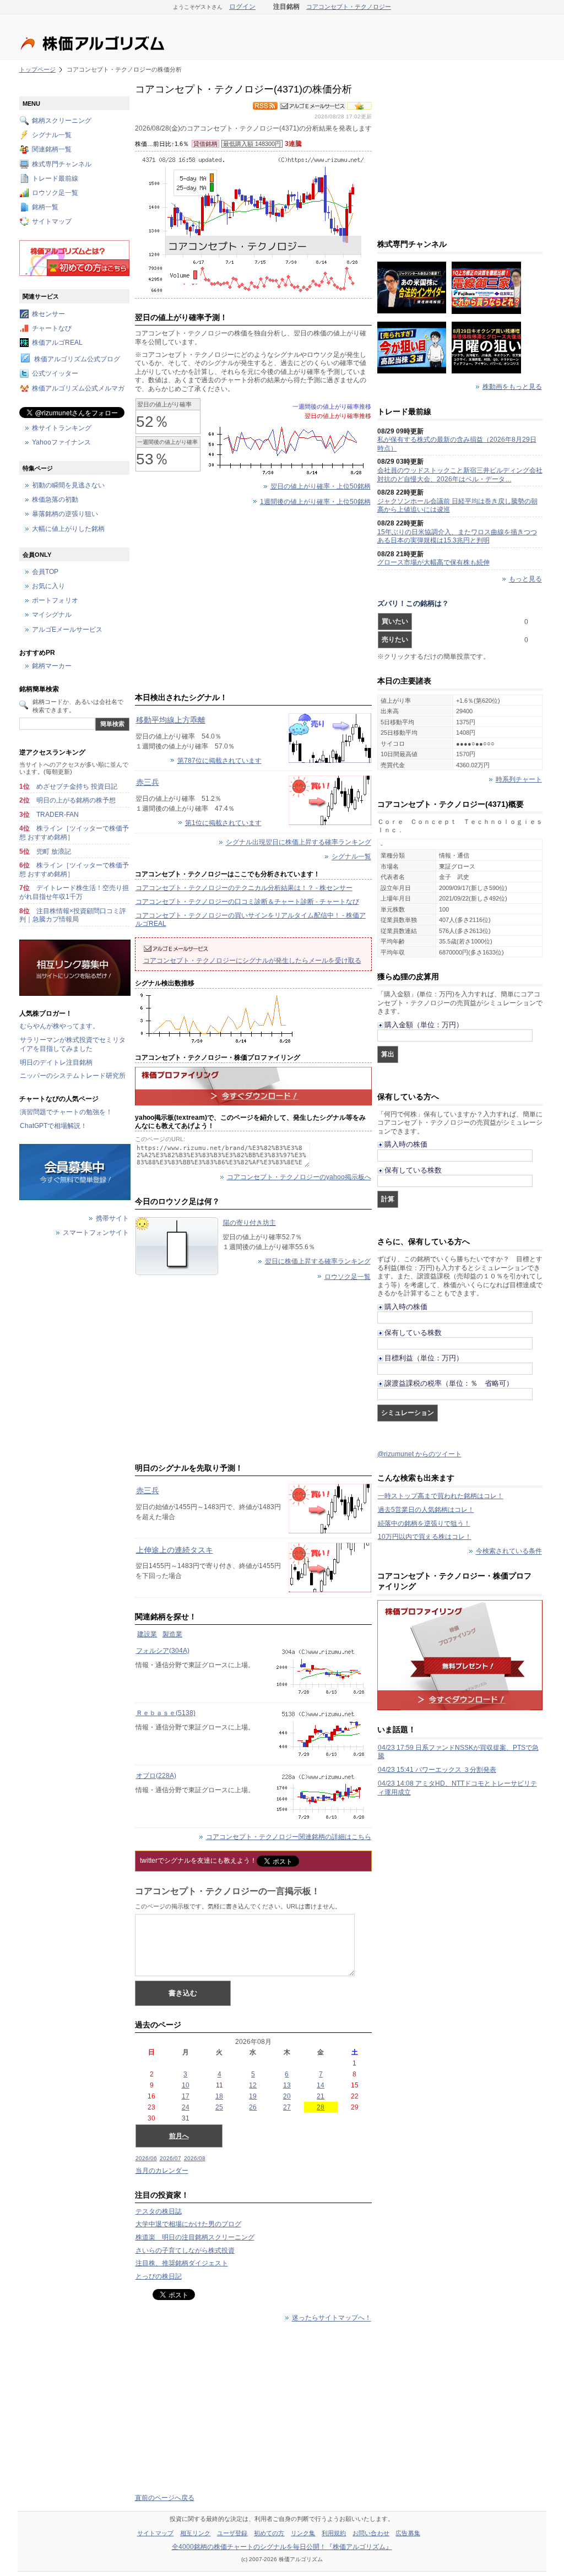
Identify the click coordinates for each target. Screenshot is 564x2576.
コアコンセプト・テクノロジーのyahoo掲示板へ (299, 1177)
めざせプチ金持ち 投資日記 (77, 787)
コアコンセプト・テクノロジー (349, 7)
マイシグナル (52, 615)
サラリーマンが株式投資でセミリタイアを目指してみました (73, 1044)
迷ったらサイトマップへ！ (332, 2318)
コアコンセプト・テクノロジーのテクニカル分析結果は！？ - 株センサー (244, 888)
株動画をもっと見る (512, 387)
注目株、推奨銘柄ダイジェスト (182, 2263)
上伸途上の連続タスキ (175, 1550)
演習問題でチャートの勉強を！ (66, 1112)
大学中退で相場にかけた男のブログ (188, 2224)
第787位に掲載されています (219, 761)
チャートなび (52, 328)
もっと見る (525, 579)
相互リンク (196, 2533)
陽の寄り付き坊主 (250, 1223)
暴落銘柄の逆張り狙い (65, 514)
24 (186, 2107)
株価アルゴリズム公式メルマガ (78, 388)
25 (219, 2107)
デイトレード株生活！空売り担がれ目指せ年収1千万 (74, 892)
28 (321, 2107)
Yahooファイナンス (61, 442)
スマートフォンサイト (96, 1233)
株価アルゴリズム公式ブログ (77, 360)
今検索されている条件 (509, 1552)
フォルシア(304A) (163, 1651)
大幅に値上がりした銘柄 (68, 529)
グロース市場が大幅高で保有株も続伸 (433, 562)
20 (287, 2096)
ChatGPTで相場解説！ (53, 1126)
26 (253, 2107)
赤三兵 (148, 782)
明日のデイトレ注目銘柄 (56, 1062)
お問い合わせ (371, 2533)
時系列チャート (519, 779)
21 (321, 2096)
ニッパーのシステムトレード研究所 (73, 1076)
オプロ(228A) (156, 1776)
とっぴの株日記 (159, 2276)
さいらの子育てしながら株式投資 (185, 2250)
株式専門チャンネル (62, 164)
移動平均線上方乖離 (171, 720)
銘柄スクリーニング (62, 121)
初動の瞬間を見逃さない (68, 485)
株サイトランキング (62, 428)
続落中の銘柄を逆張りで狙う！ (424, 1523)
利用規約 (334, 2533)
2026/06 (146, 2158)
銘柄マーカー (52, 666)
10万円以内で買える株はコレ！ (425, 1537)
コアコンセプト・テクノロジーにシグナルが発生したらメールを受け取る (252, 961)
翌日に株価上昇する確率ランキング (318, 1261)
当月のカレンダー (162, 2171)
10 (186, 2085)
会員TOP (45, 572)
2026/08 (195, 2158)
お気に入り (48, 587)
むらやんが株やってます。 (59, 1026)
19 (253, 2096)
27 (287, 2107)
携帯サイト (112, 1219)
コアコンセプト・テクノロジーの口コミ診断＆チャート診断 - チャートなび (247, 902)
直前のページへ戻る (165, 2498)
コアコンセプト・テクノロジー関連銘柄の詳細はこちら (289, 1837)
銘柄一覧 (45, 208)
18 (219, 2096)
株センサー (48, 314)
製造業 (172, 1634)
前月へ (179, 2136)
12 (253, 2085)
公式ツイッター (55, 374)
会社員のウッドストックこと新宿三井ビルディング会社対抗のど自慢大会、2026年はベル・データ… (460, 475)
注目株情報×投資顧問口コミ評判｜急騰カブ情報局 (73, 915)
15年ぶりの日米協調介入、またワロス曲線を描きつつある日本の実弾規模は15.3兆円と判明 (457, 536)
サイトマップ (52, 222)
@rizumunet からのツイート (419, 1454)
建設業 (147, 1634)
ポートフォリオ (55, 601)
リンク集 (303, 2533)
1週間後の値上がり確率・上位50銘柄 (315, 502)
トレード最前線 (55, 178)
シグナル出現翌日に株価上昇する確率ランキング (299, 843)
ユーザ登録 (232, 2533)
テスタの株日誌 (159, 2211)
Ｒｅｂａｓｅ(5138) (166, 1713)
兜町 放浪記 (54, 852)
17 (186, 2096)
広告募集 (408, 2533)
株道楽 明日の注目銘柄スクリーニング (195, 2237)
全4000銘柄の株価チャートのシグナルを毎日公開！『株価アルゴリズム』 (282, 2547)
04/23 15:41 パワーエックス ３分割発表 (437, 1770)
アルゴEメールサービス (67, 630)
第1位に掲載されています (223, 823)
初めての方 (269, 2533)
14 (321, 2085)
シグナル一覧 (351, 857)
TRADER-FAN (58, 815)
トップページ (38, 69)
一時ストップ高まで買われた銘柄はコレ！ (441, 1496)
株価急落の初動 (55, 500)
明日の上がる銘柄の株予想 (76, 800)
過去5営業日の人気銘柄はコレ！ (426, 1510)
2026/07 (170, 2158)
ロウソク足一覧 (348, 1277)
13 (287, 2085)
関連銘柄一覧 (52, 150)
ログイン (242, 7)
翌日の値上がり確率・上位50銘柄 (321, 486)
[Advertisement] (253, 601)
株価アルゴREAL (57, 343)
